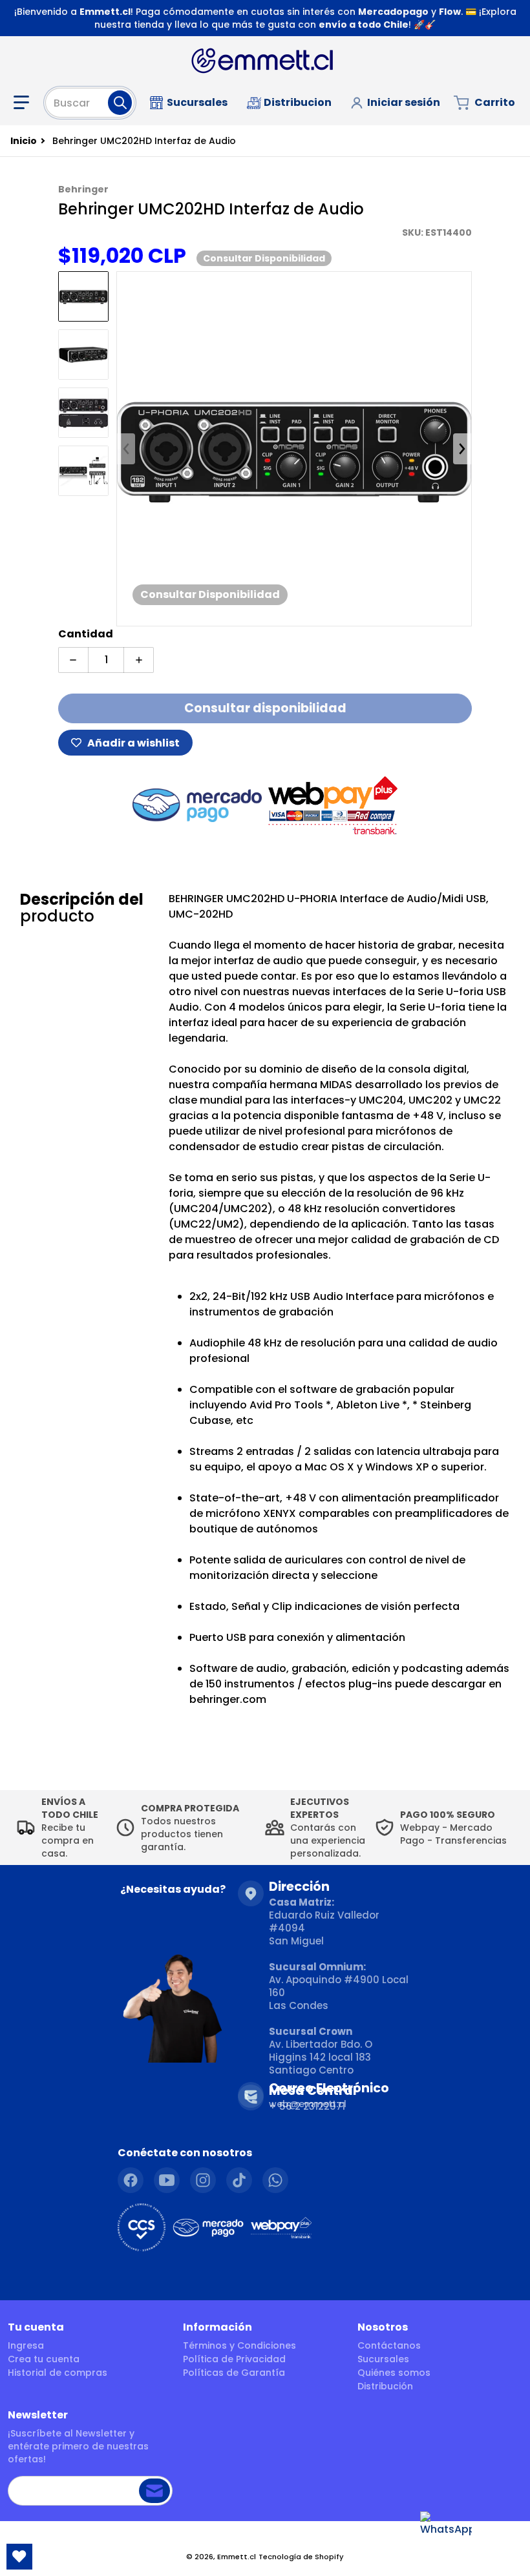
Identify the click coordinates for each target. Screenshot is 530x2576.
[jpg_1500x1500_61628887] (83, 471)
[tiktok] (239, 2180)
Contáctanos (389, 2345)
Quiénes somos (394, 2373)
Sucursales (383, 2359)
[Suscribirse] (154, 2491)
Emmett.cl (237, 2557)
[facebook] (131, 2180)
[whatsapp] (275, 2180)
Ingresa (26, 2345)
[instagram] (203, 2180)
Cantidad (86, 634)
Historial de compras (58, 2373)
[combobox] (90, 103)
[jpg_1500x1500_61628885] (83, 355)
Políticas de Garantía (234, 2373)
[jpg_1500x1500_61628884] (83, 296)
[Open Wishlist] (19, 2557)
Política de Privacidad (234, 2359)
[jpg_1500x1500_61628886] (83, 413)
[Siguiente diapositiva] (462, 449)
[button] (24, 103)
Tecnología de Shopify (301, 2557)
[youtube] (167, 2180)
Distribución (385, 2386)
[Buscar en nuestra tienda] (120, 103)
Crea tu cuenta (44, 2359)
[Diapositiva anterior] (126, 449)
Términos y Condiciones (239, 2345)
